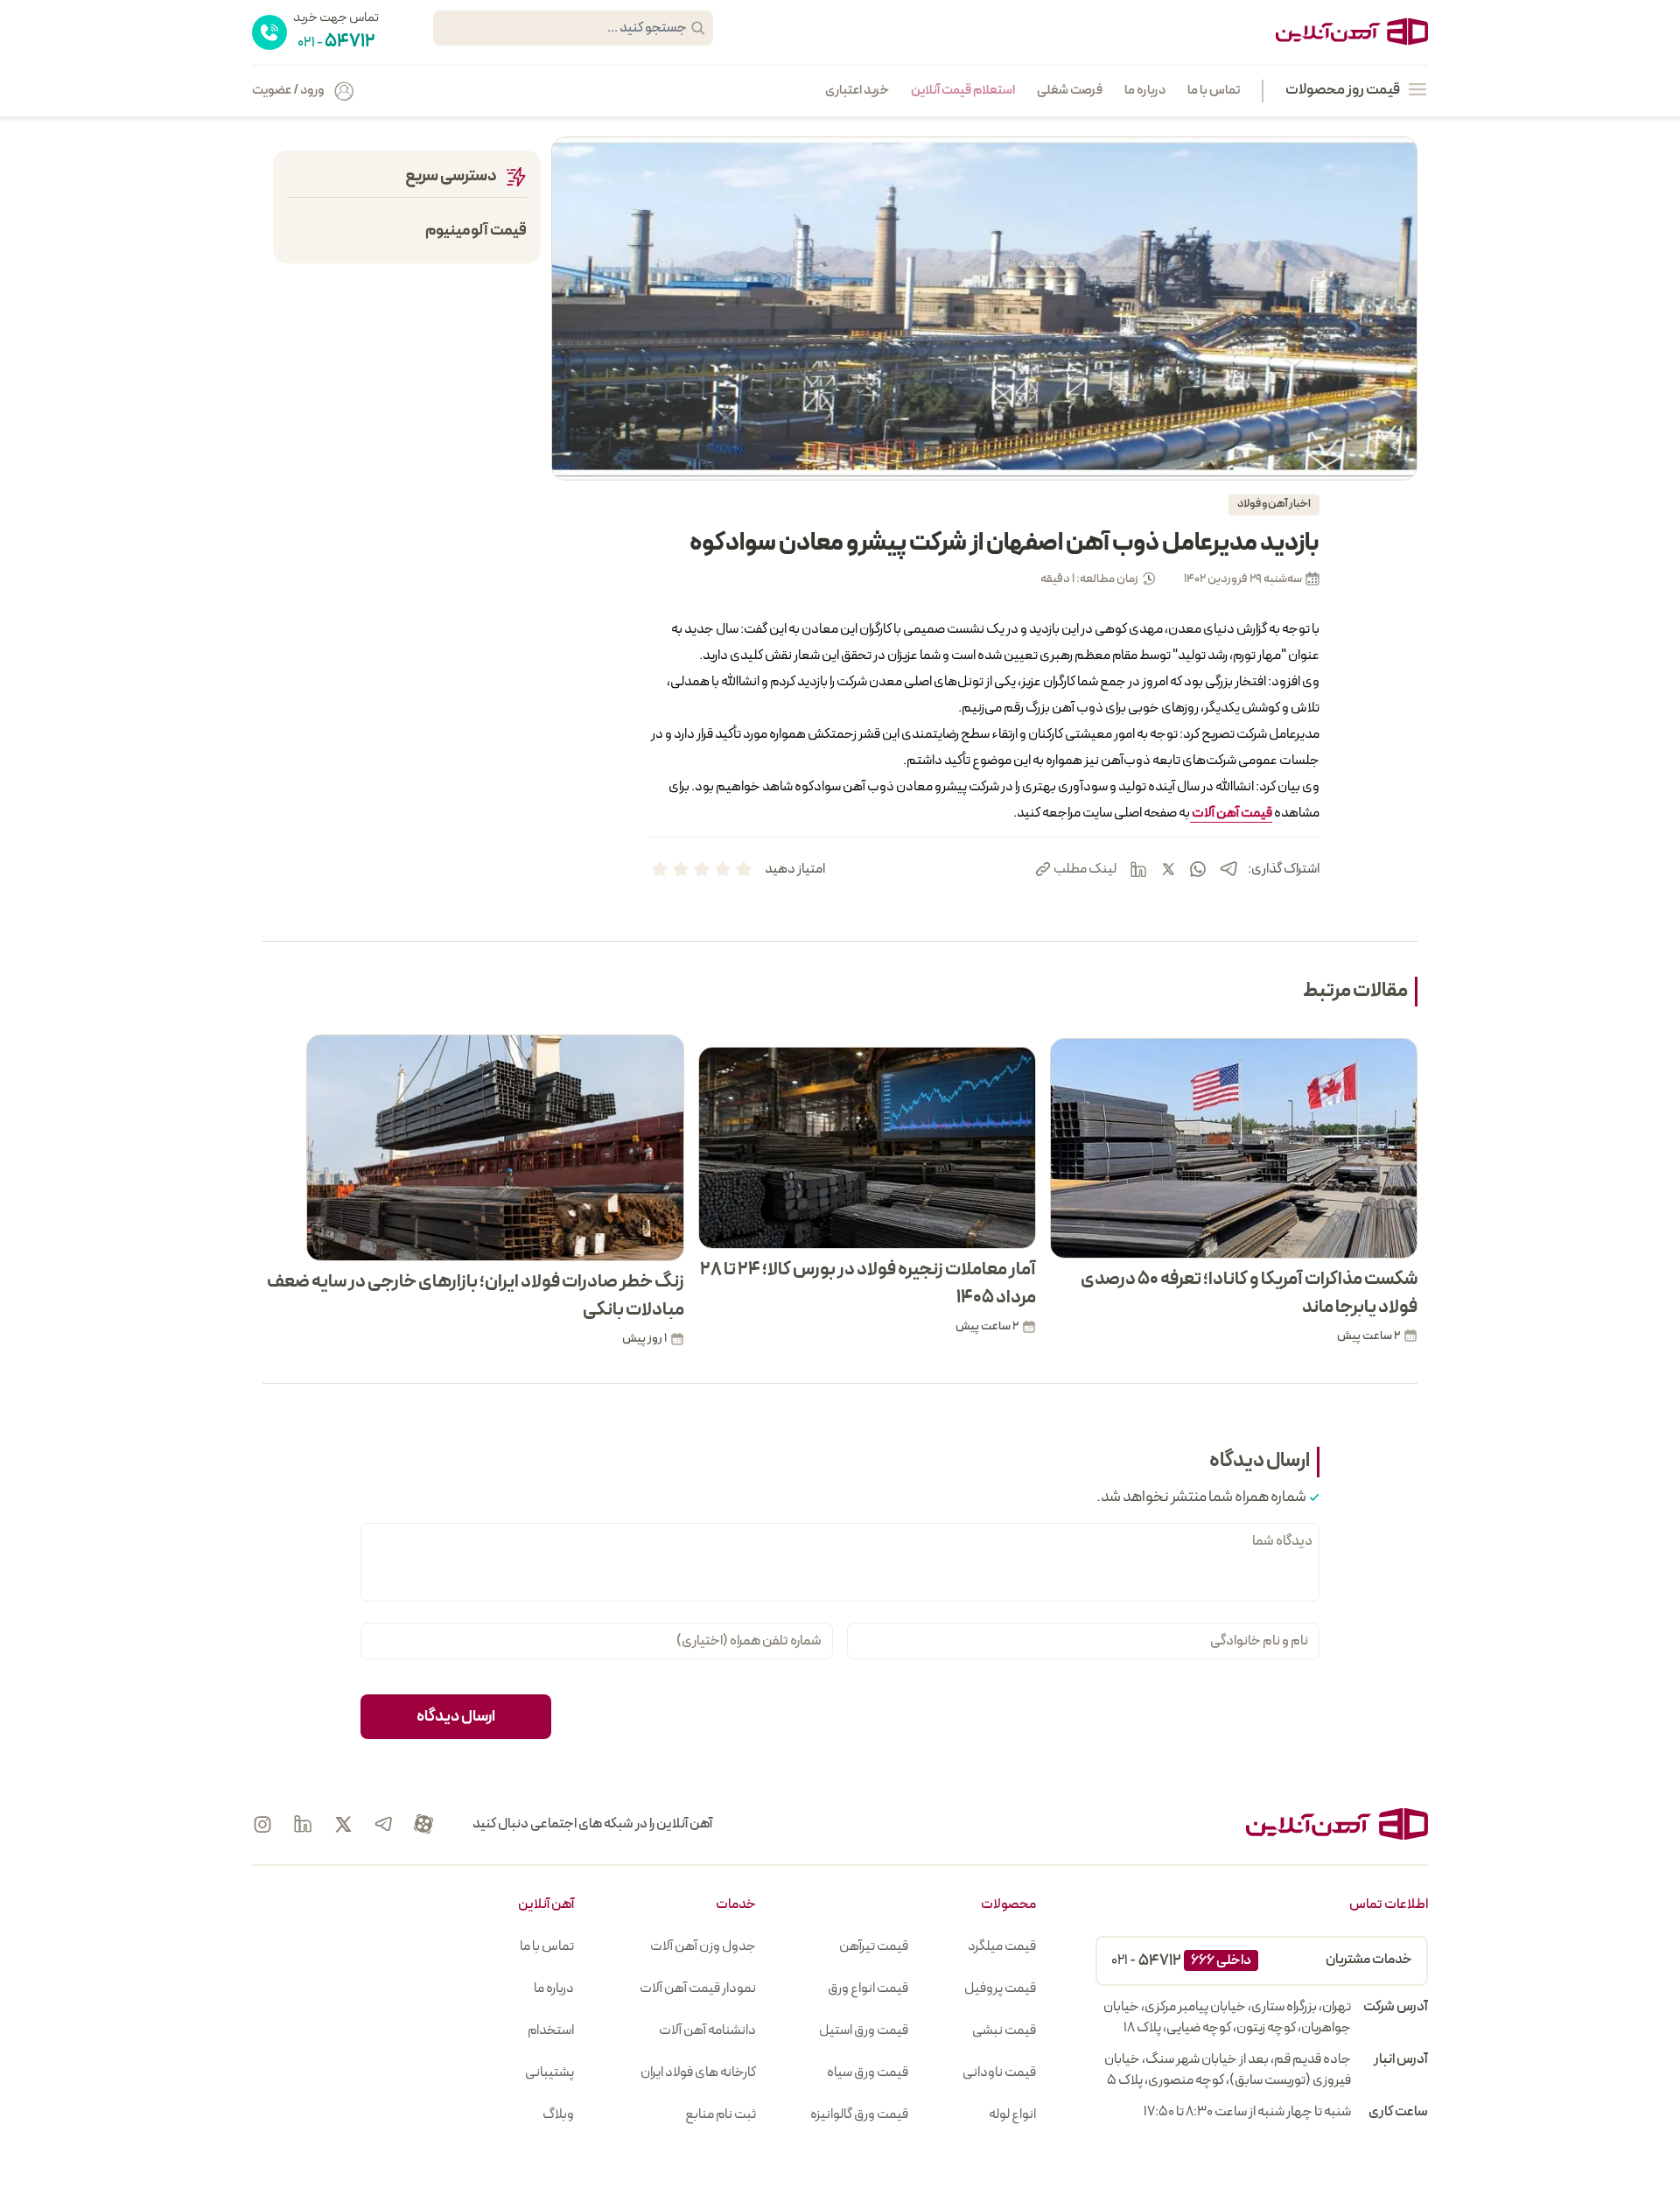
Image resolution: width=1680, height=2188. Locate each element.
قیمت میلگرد (1002, 1946)
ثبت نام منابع (721, 2114)
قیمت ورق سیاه (868, 2072)
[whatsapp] (1198, 869)
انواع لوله (1012, 2114)
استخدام (551, 2030)
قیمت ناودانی (999, 2072)
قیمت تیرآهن (874, 1946)
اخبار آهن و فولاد (1274, 504)
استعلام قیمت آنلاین (963, 91)
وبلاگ (558, 2114)
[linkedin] (1138, 869)
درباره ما (1145, 91)
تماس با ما (1214, 91)
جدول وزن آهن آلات (703, 1946)
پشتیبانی (549, 2072)
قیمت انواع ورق (868, 1988)
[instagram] (262, 1824)
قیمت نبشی (1004, 2030)
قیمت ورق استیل (864, 2030)
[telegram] (1228, 869)
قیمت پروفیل (1000, 1988)
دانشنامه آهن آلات (707, 2030)
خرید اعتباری (857, 91)
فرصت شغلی (1070, 91)
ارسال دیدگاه (456, 1717)
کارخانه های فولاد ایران (698, 2072)
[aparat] (423, 1824)
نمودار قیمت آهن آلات (698, 1988)
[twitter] (1168, 869)
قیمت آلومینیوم (476, 231)
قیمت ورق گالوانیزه (859, 2114)
